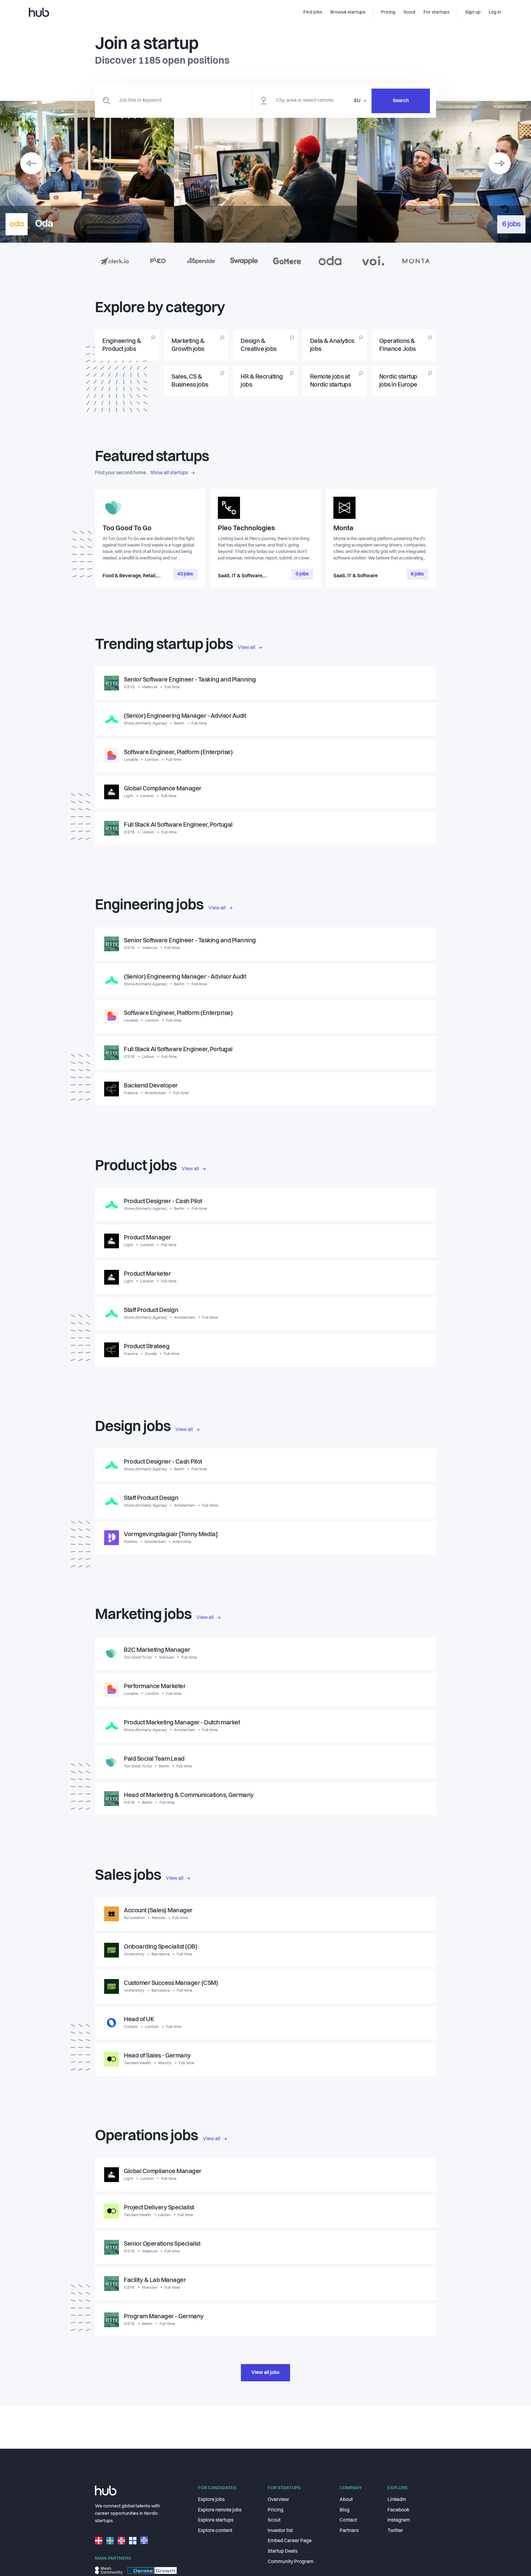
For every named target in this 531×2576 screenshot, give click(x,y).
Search (401, 101)
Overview (278, 2500)
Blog (344, 2510)
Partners (349, 2531)
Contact (348, 2520)
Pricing (275, 2510)
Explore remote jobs (220, 2510)
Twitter (395, 2531)
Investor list (280, 2531)
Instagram (399, 2520)
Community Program (291, 2562)
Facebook (398, 2510)
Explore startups (216, 2520)
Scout (274, 2520)
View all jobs (265, 2373)
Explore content (215, 2531)
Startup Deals (283, 2551)
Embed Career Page (290, 2541)
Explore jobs (211, 2500)
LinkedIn (397, 2500)
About (346, 2500)
